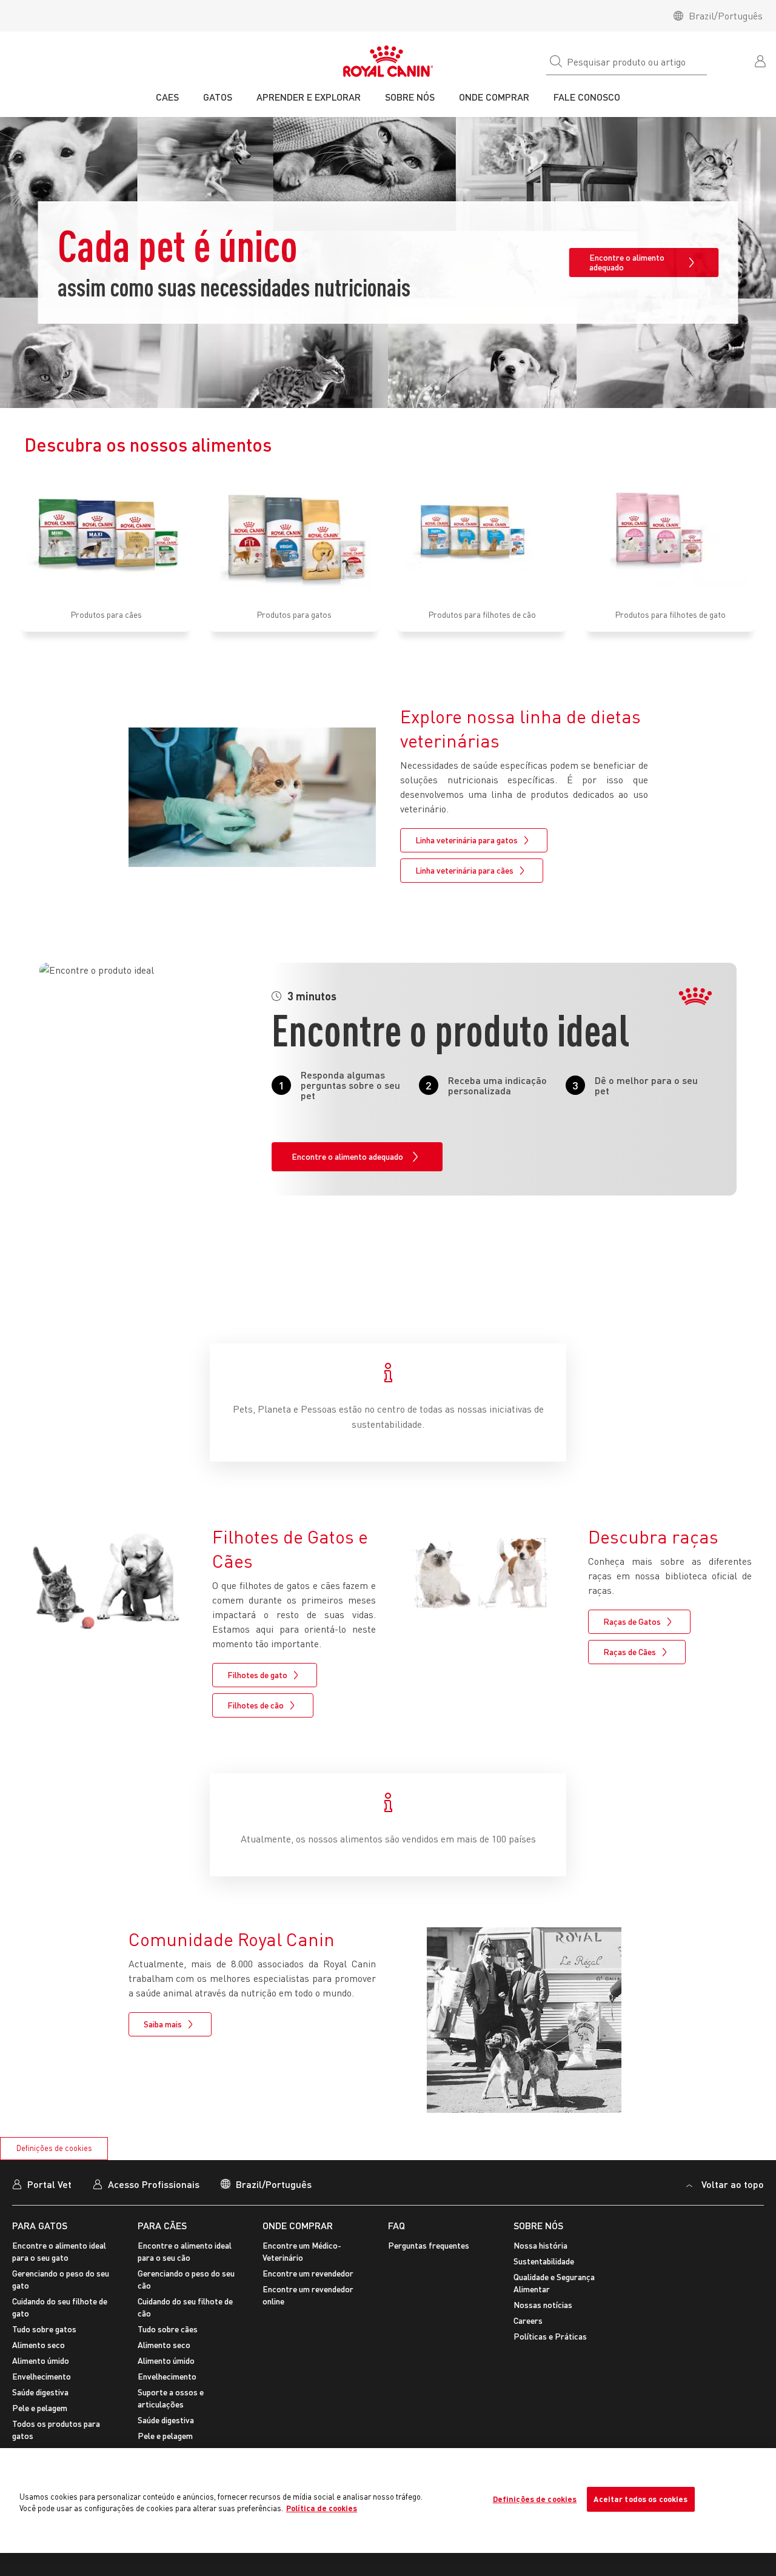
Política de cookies (322, 2508)
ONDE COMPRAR (298, 2225)
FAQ (396, 2225)
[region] (388, 2501)
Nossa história (540, 2245)
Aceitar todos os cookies (641, 2499)
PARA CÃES (162, 2225)
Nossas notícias (543, 2305)
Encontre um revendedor (308, 2273)
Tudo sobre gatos (44, 2329)
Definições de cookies (54, 2148)
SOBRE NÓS (538, 2225)
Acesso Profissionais (154, 2184)
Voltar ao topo (733, 2184)
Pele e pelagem (40, 2408)
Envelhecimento (42, 2376)
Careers (528, 2320)
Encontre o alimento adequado (627, 262)
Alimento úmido (41, 2360)
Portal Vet (49, 2184)
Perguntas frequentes (429, 2245)
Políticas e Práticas (550, 2336)
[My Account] (761, 60)
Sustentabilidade (544, 2261)
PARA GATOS (40, 2225)
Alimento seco (38, 2345)
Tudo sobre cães (168, 2329)
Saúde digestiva (40, 2392)
